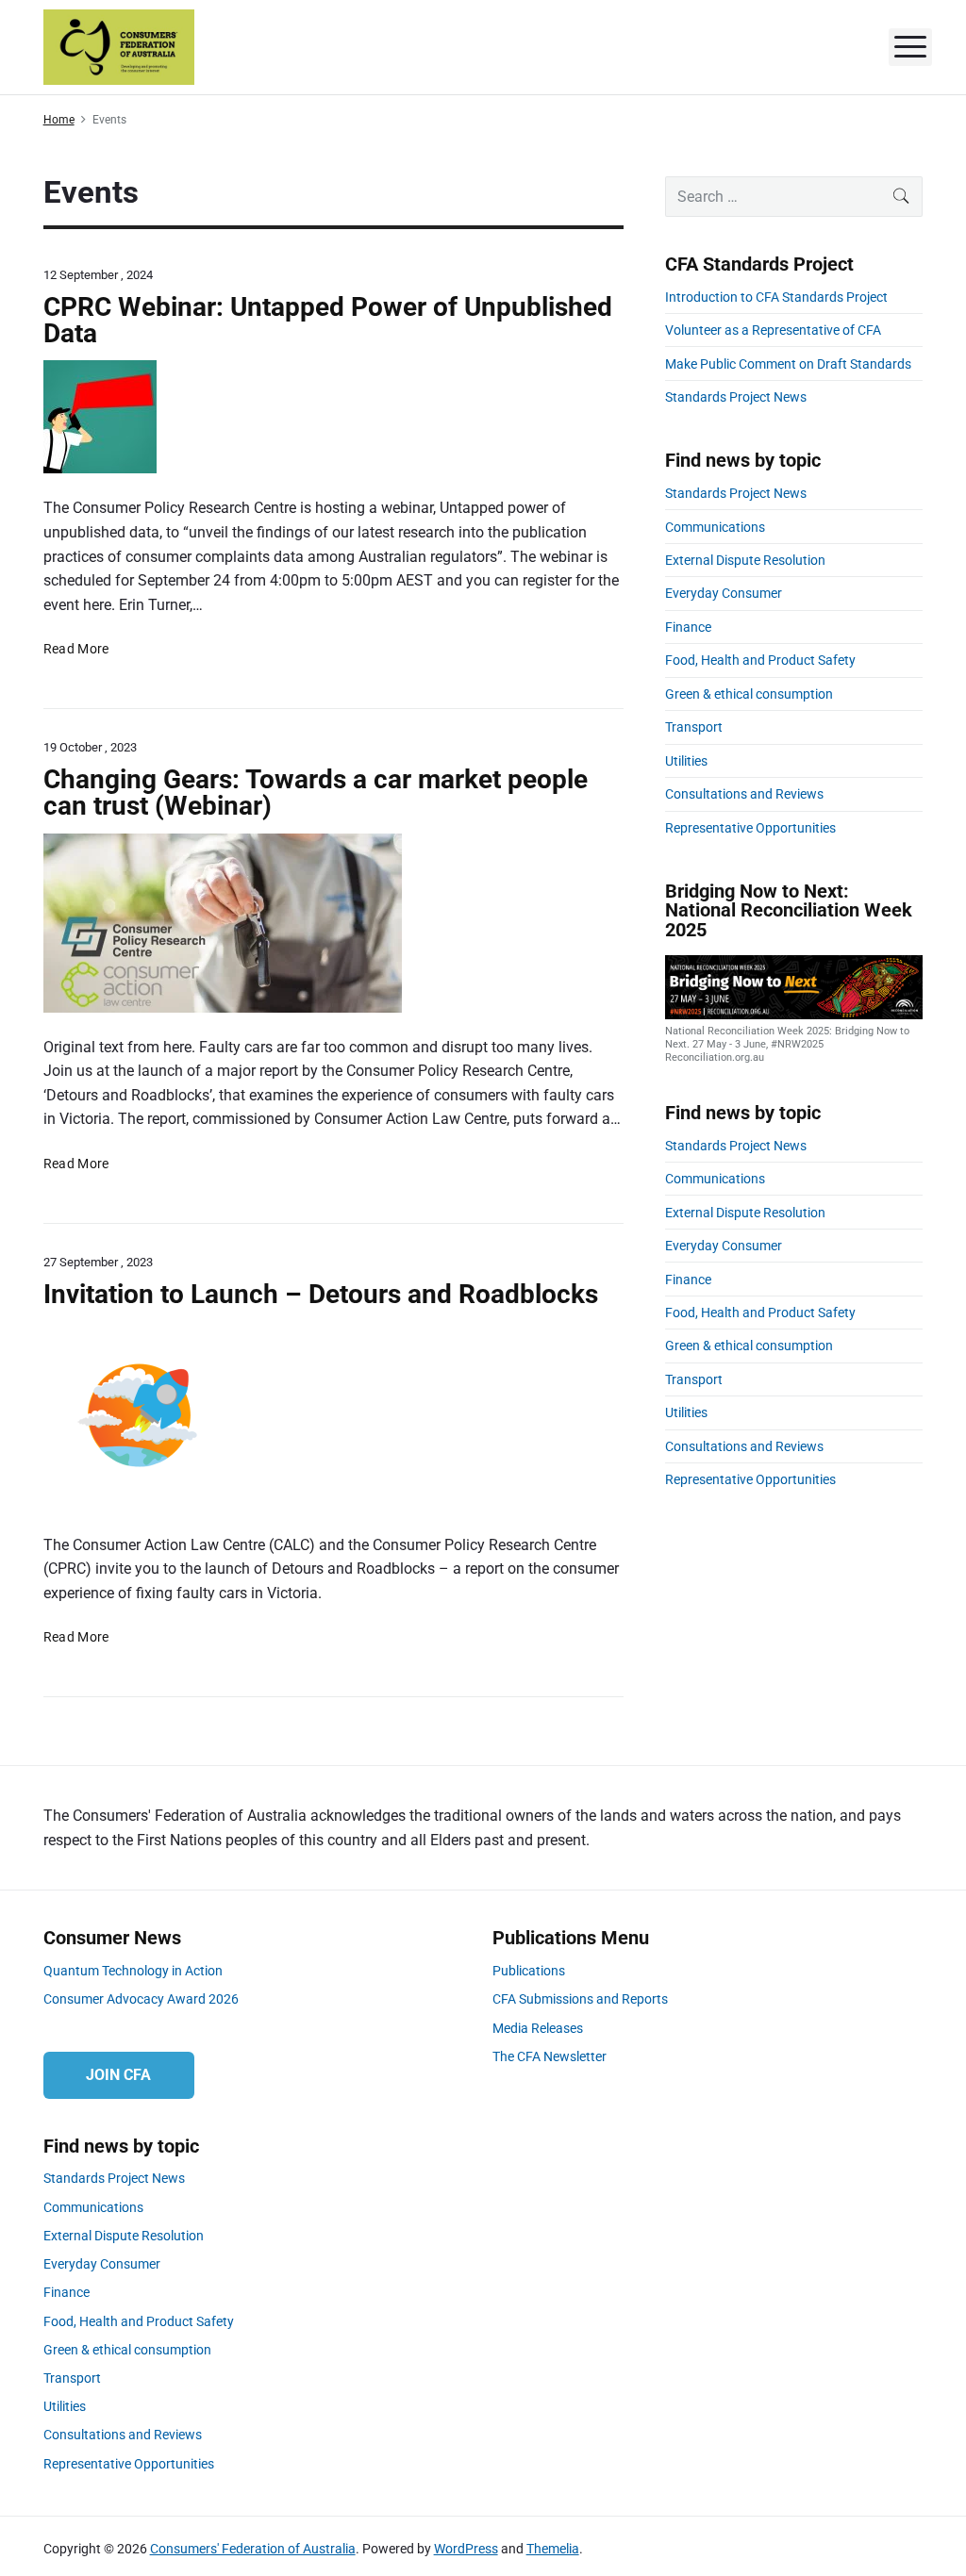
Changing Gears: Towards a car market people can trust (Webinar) (316, 793)
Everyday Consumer (724, 593)
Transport (694, 727)
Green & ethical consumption (749, 694)
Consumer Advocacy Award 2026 (141, 1999)
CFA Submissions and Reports (580, 1999)
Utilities (686, 761)
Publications (529, 1971)
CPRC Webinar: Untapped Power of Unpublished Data (328, 320)
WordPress (466, 2549)
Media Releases (538, 2028)
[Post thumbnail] (333, 417)
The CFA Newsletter (550, 2056)
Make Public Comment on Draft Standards (788, 364)
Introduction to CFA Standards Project (776, 297)
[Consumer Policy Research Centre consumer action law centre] (333, 923)
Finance (688, 627)
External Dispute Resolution (745, 560)
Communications (715, 527)
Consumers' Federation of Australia (253, 2549)
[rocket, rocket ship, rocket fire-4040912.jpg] (333, 1416)
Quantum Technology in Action (133, 1971)
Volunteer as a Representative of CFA (773, 330)
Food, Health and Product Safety (760, 660)
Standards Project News (736, 397)
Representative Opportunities (750, 828)
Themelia (553, 2549)
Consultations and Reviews (744, 794)
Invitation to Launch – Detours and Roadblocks (321, 1294)
